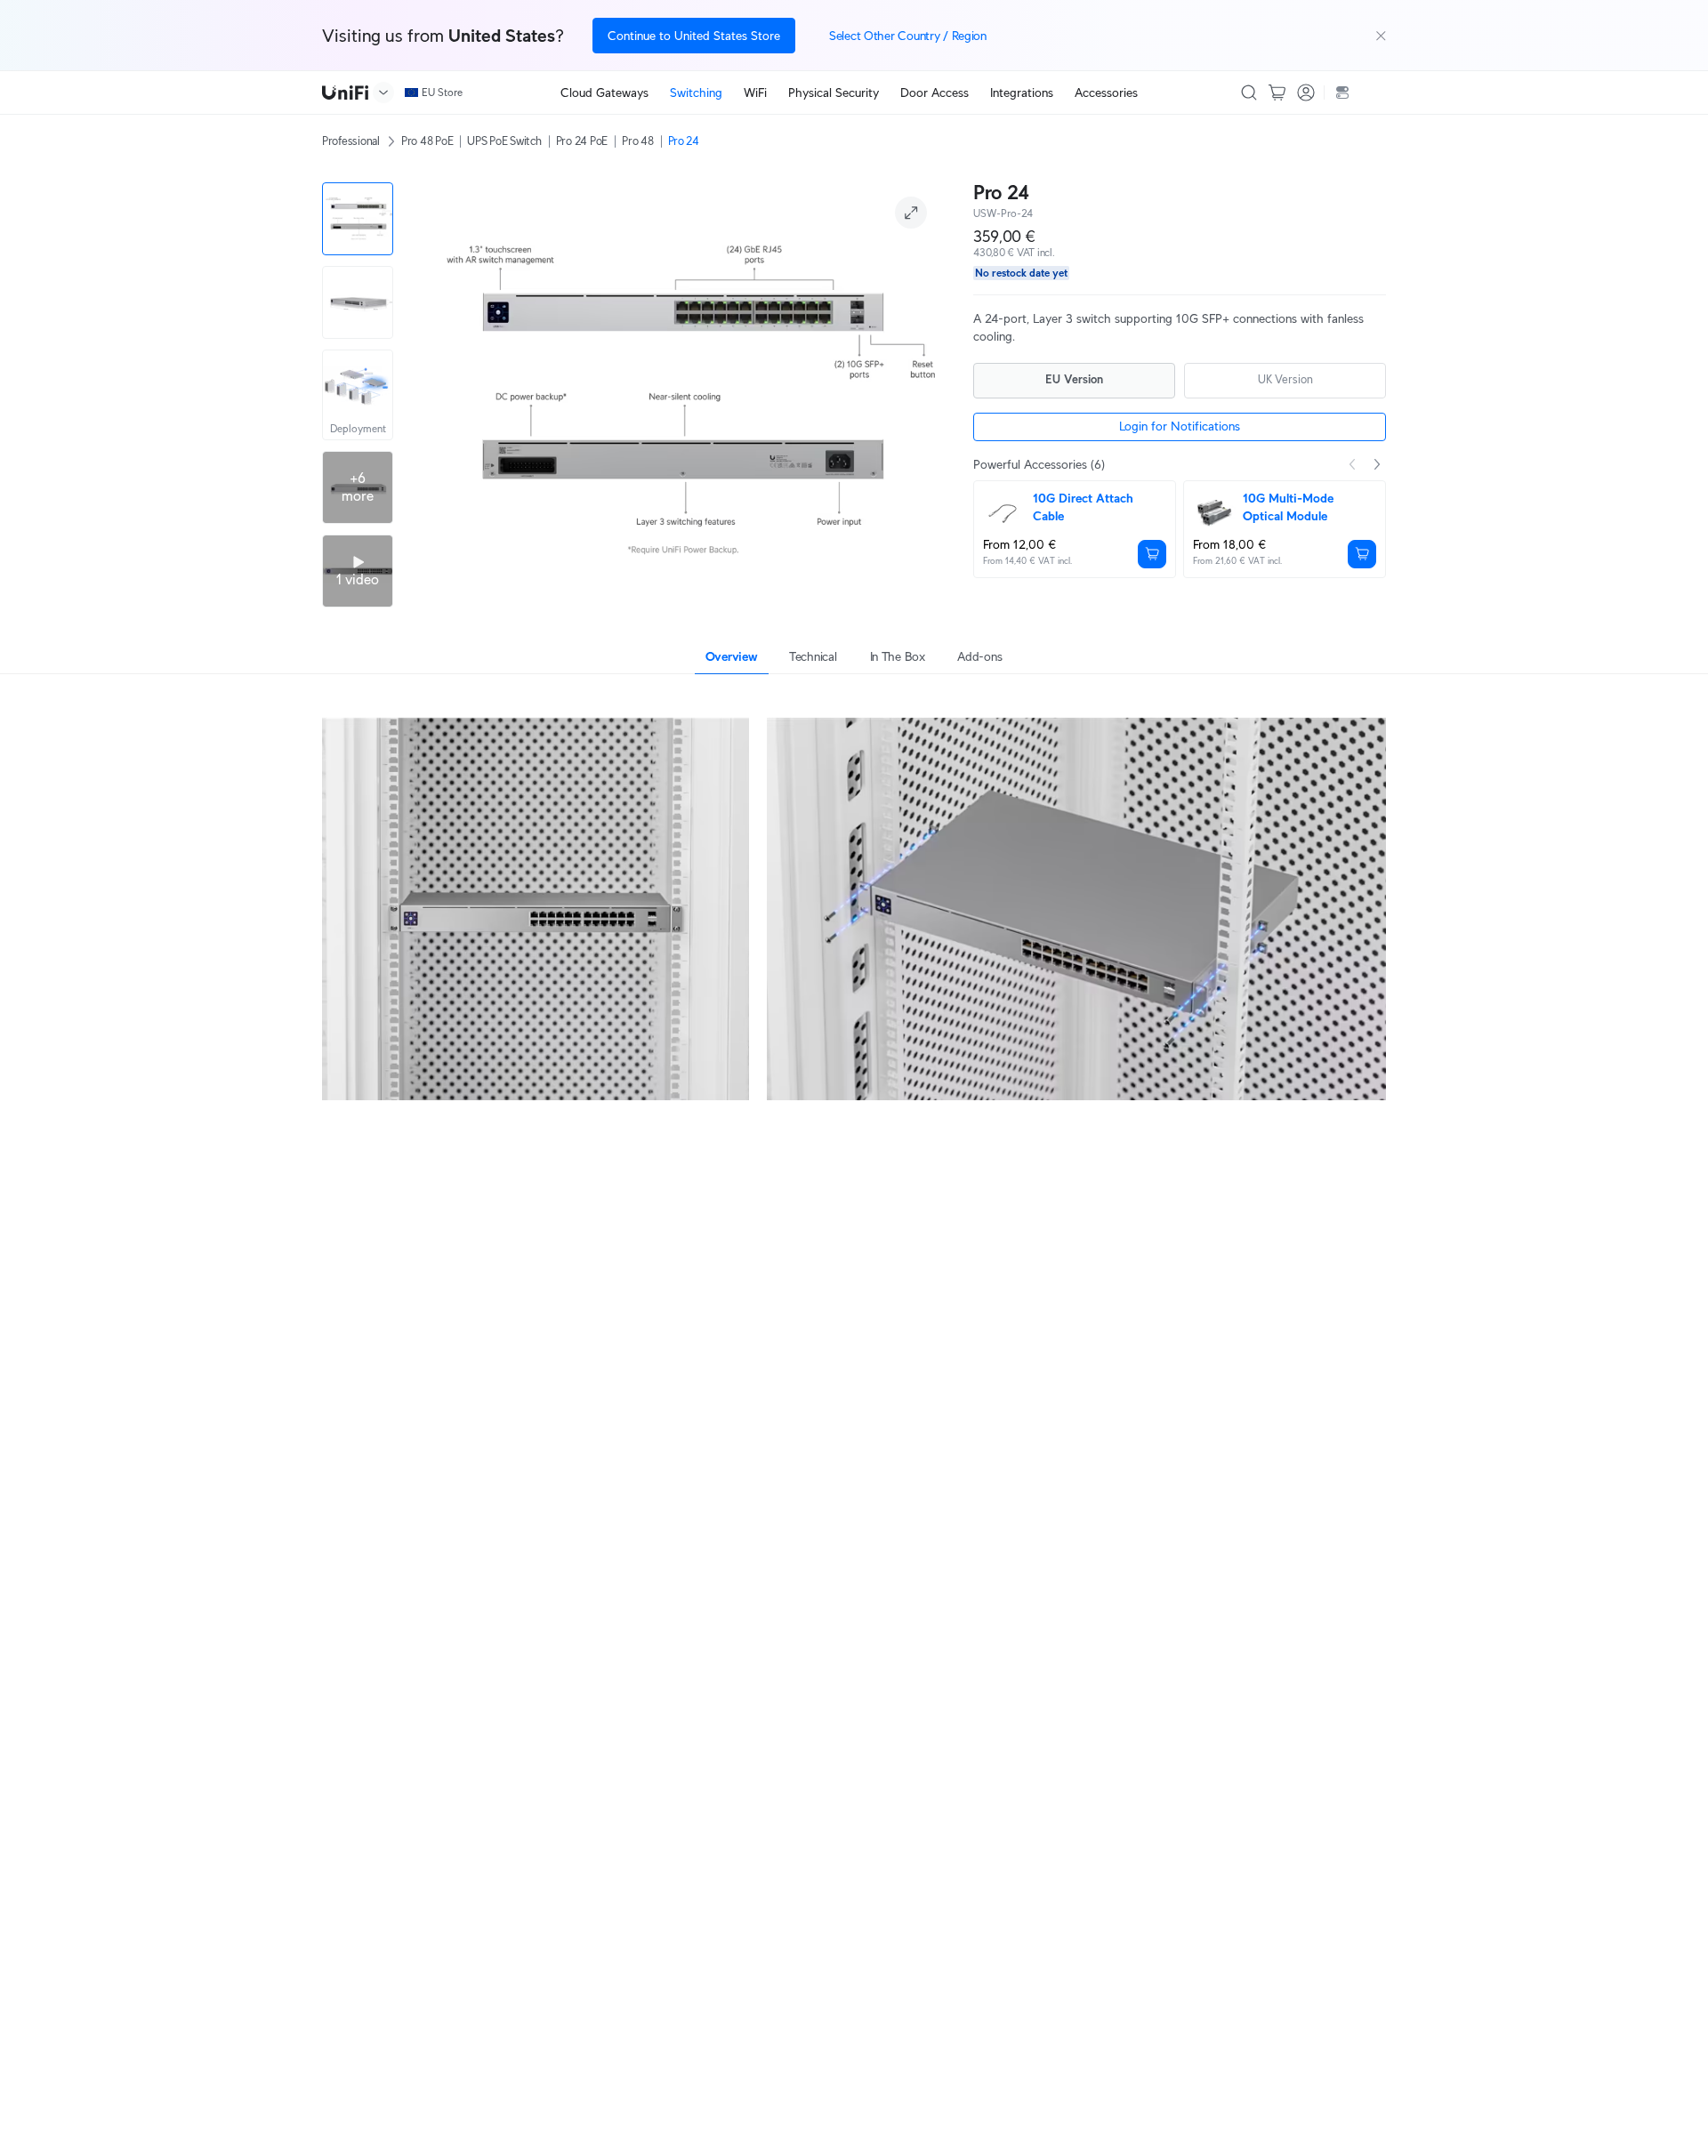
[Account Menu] (1306, 93)
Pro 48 (637, 141)
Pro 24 (684, 141)
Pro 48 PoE (427, 141)
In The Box (898, 656)
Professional (351, 141)
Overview (732, 656)
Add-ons (979, 656)
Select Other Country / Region (908, 36)
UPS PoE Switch (504, 141)
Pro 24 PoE (582, 141)
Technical (813, 656)
